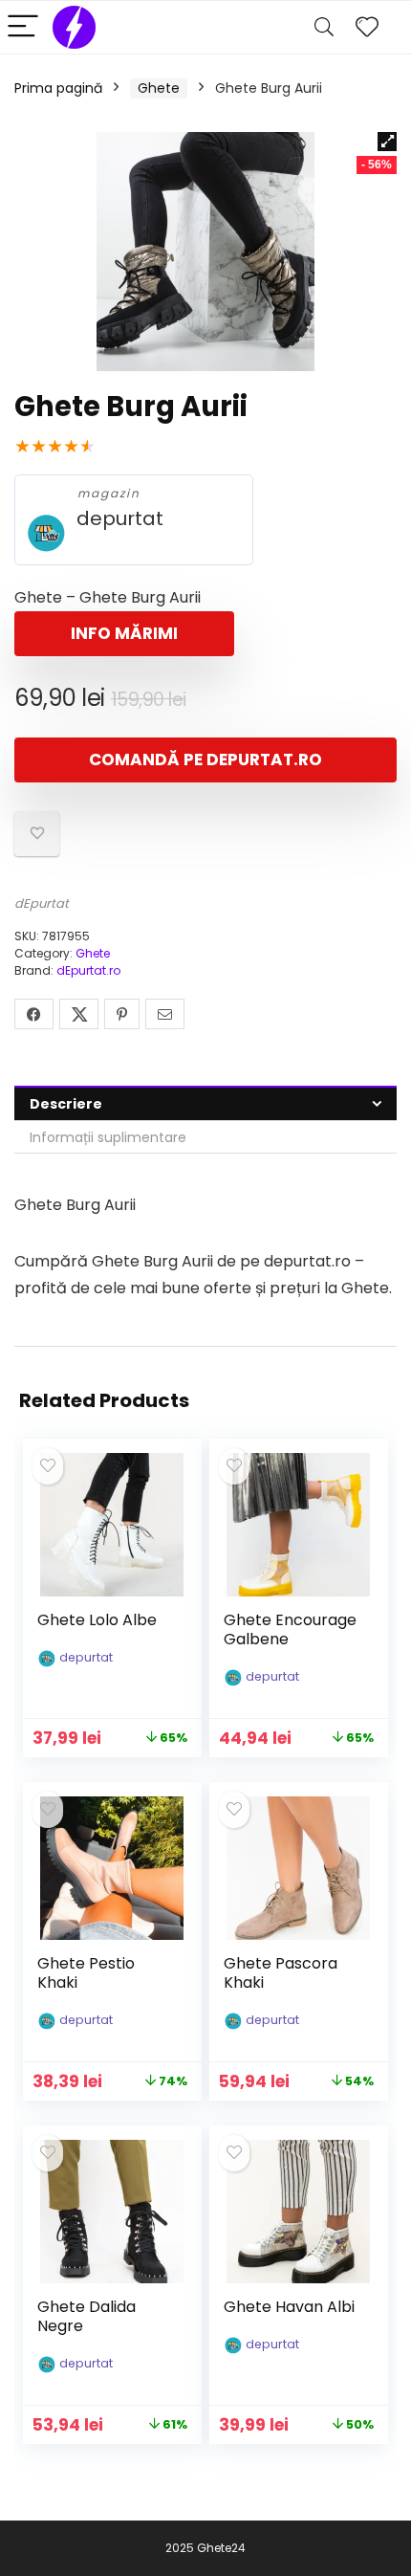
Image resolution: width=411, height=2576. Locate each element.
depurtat (120, 519)
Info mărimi (124, 633)
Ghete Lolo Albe (97, 1620)
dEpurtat (42, 903)
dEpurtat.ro (88, 970)
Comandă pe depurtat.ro (205, 760)
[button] (387, 142)
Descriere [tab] (66, 1104)
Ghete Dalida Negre (87, 2316)
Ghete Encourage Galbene (290, 1629)
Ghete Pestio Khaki (86, 1973)
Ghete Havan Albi (289, 2307)
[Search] (324, 27)
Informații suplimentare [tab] (108, 1137)
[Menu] (23, 27)
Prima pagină (58, 88)
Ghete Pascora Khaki (281, 1973)
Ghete (159, 88)
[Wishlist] (367, 27)
